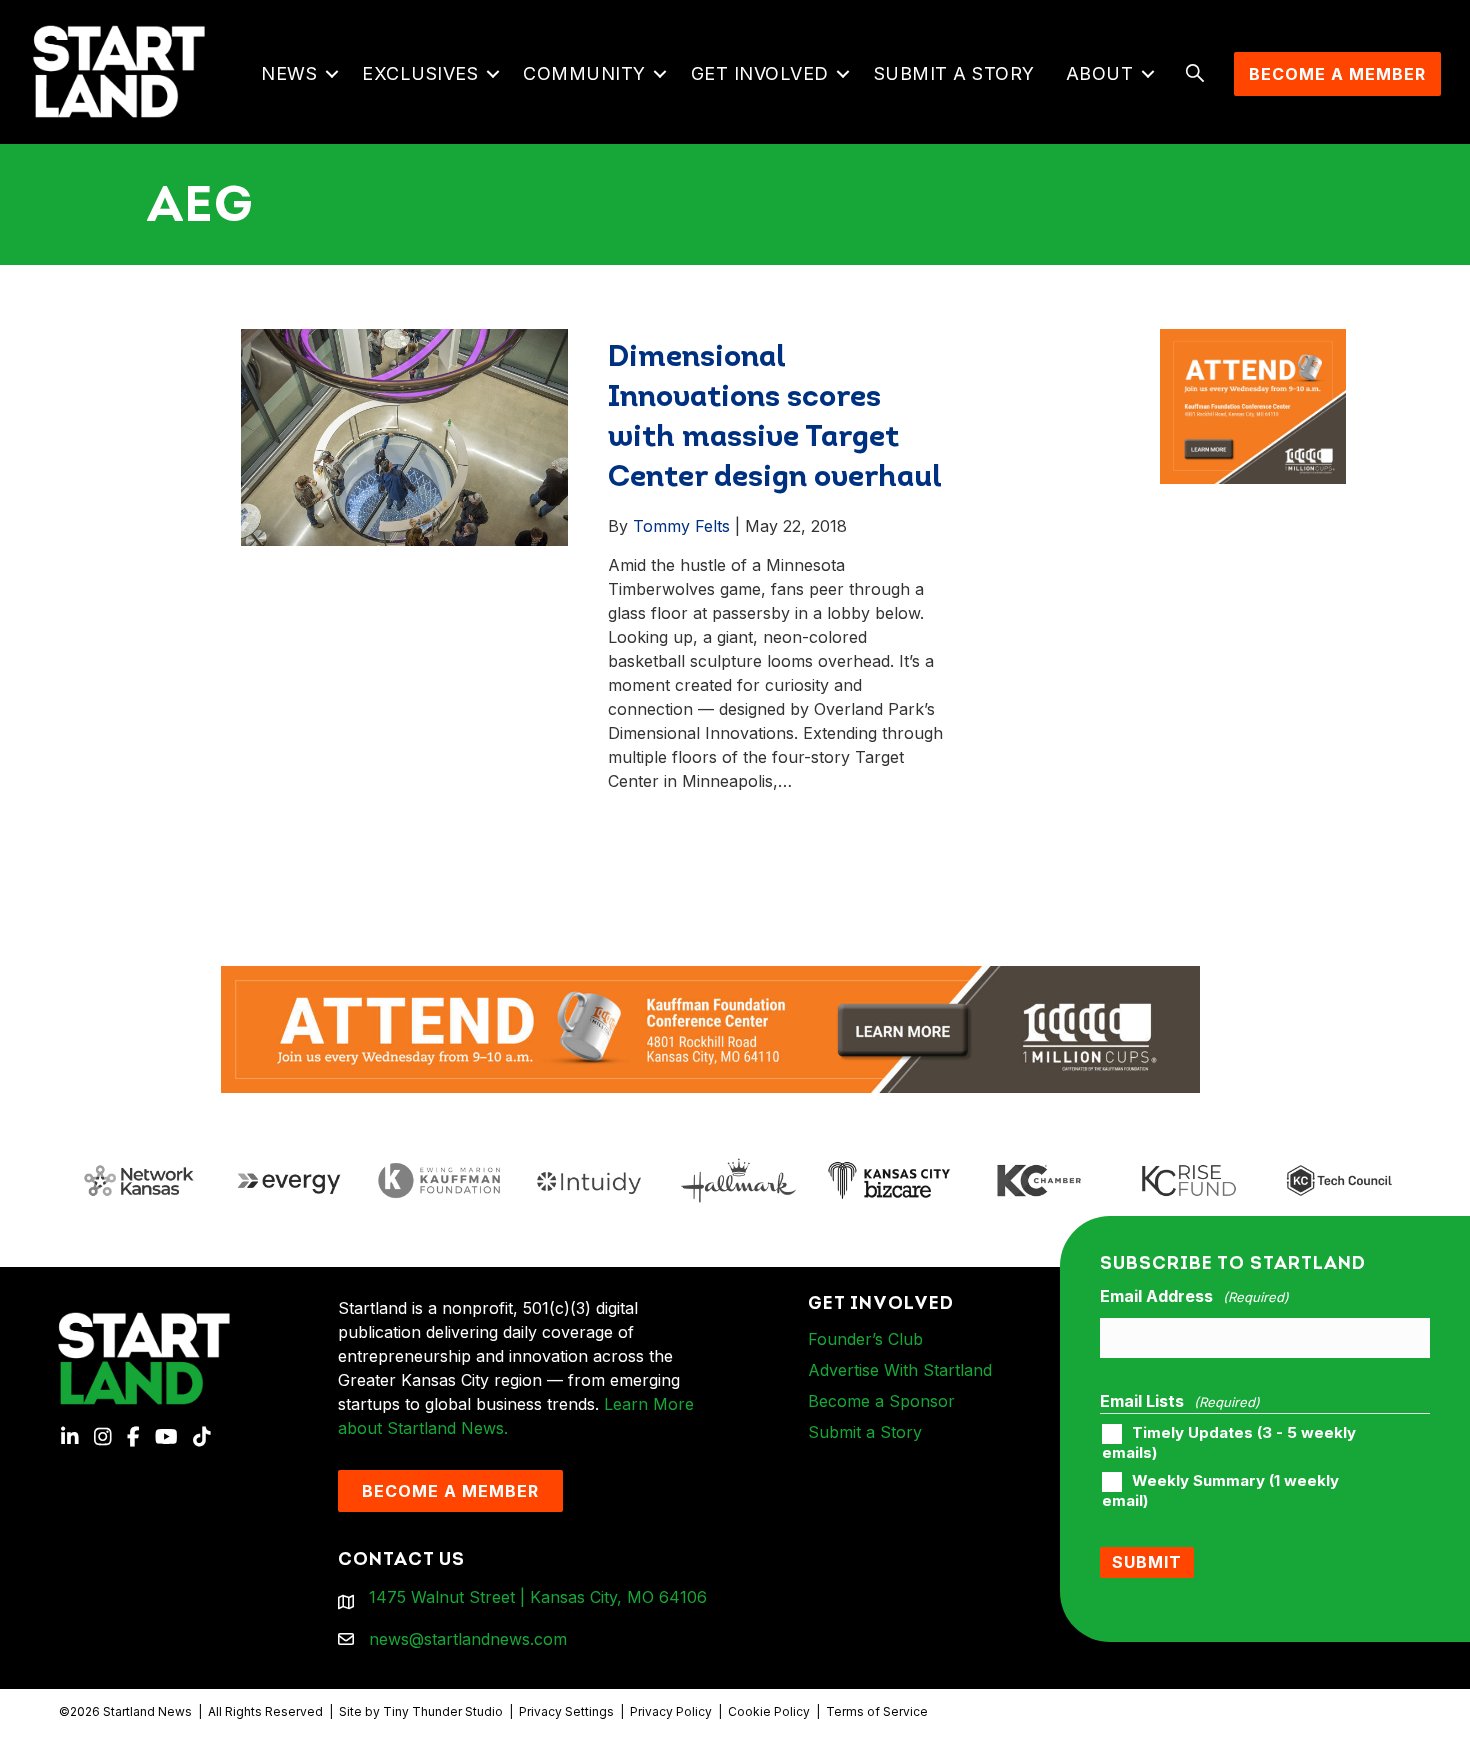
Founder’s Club (865, 1339)
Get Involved (760, 73)
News (289, 73)
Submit (1147, 1562)
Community (584, 73)
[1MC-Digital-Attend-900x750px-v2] (1253, 341)
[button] (331, 74)
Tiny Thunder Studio (443, 1711)
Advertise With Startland (900, 1370)
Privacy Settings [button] (566, 1711)
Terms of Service (877, 1711)
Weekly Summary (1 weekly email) (1220, 1491)
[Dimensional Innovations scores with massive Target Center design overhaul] (405, 436)
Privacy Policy (671, 1711)
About (1100, 73)
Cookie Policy (769, 1711)
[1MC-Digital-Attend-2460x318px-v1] (711, 1028)
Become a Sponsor (881, 1401)
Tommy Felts (681, 526)
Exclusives (420, 73)
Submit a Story (954, 73)
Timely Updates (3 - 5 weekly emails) (1229, 1443)
